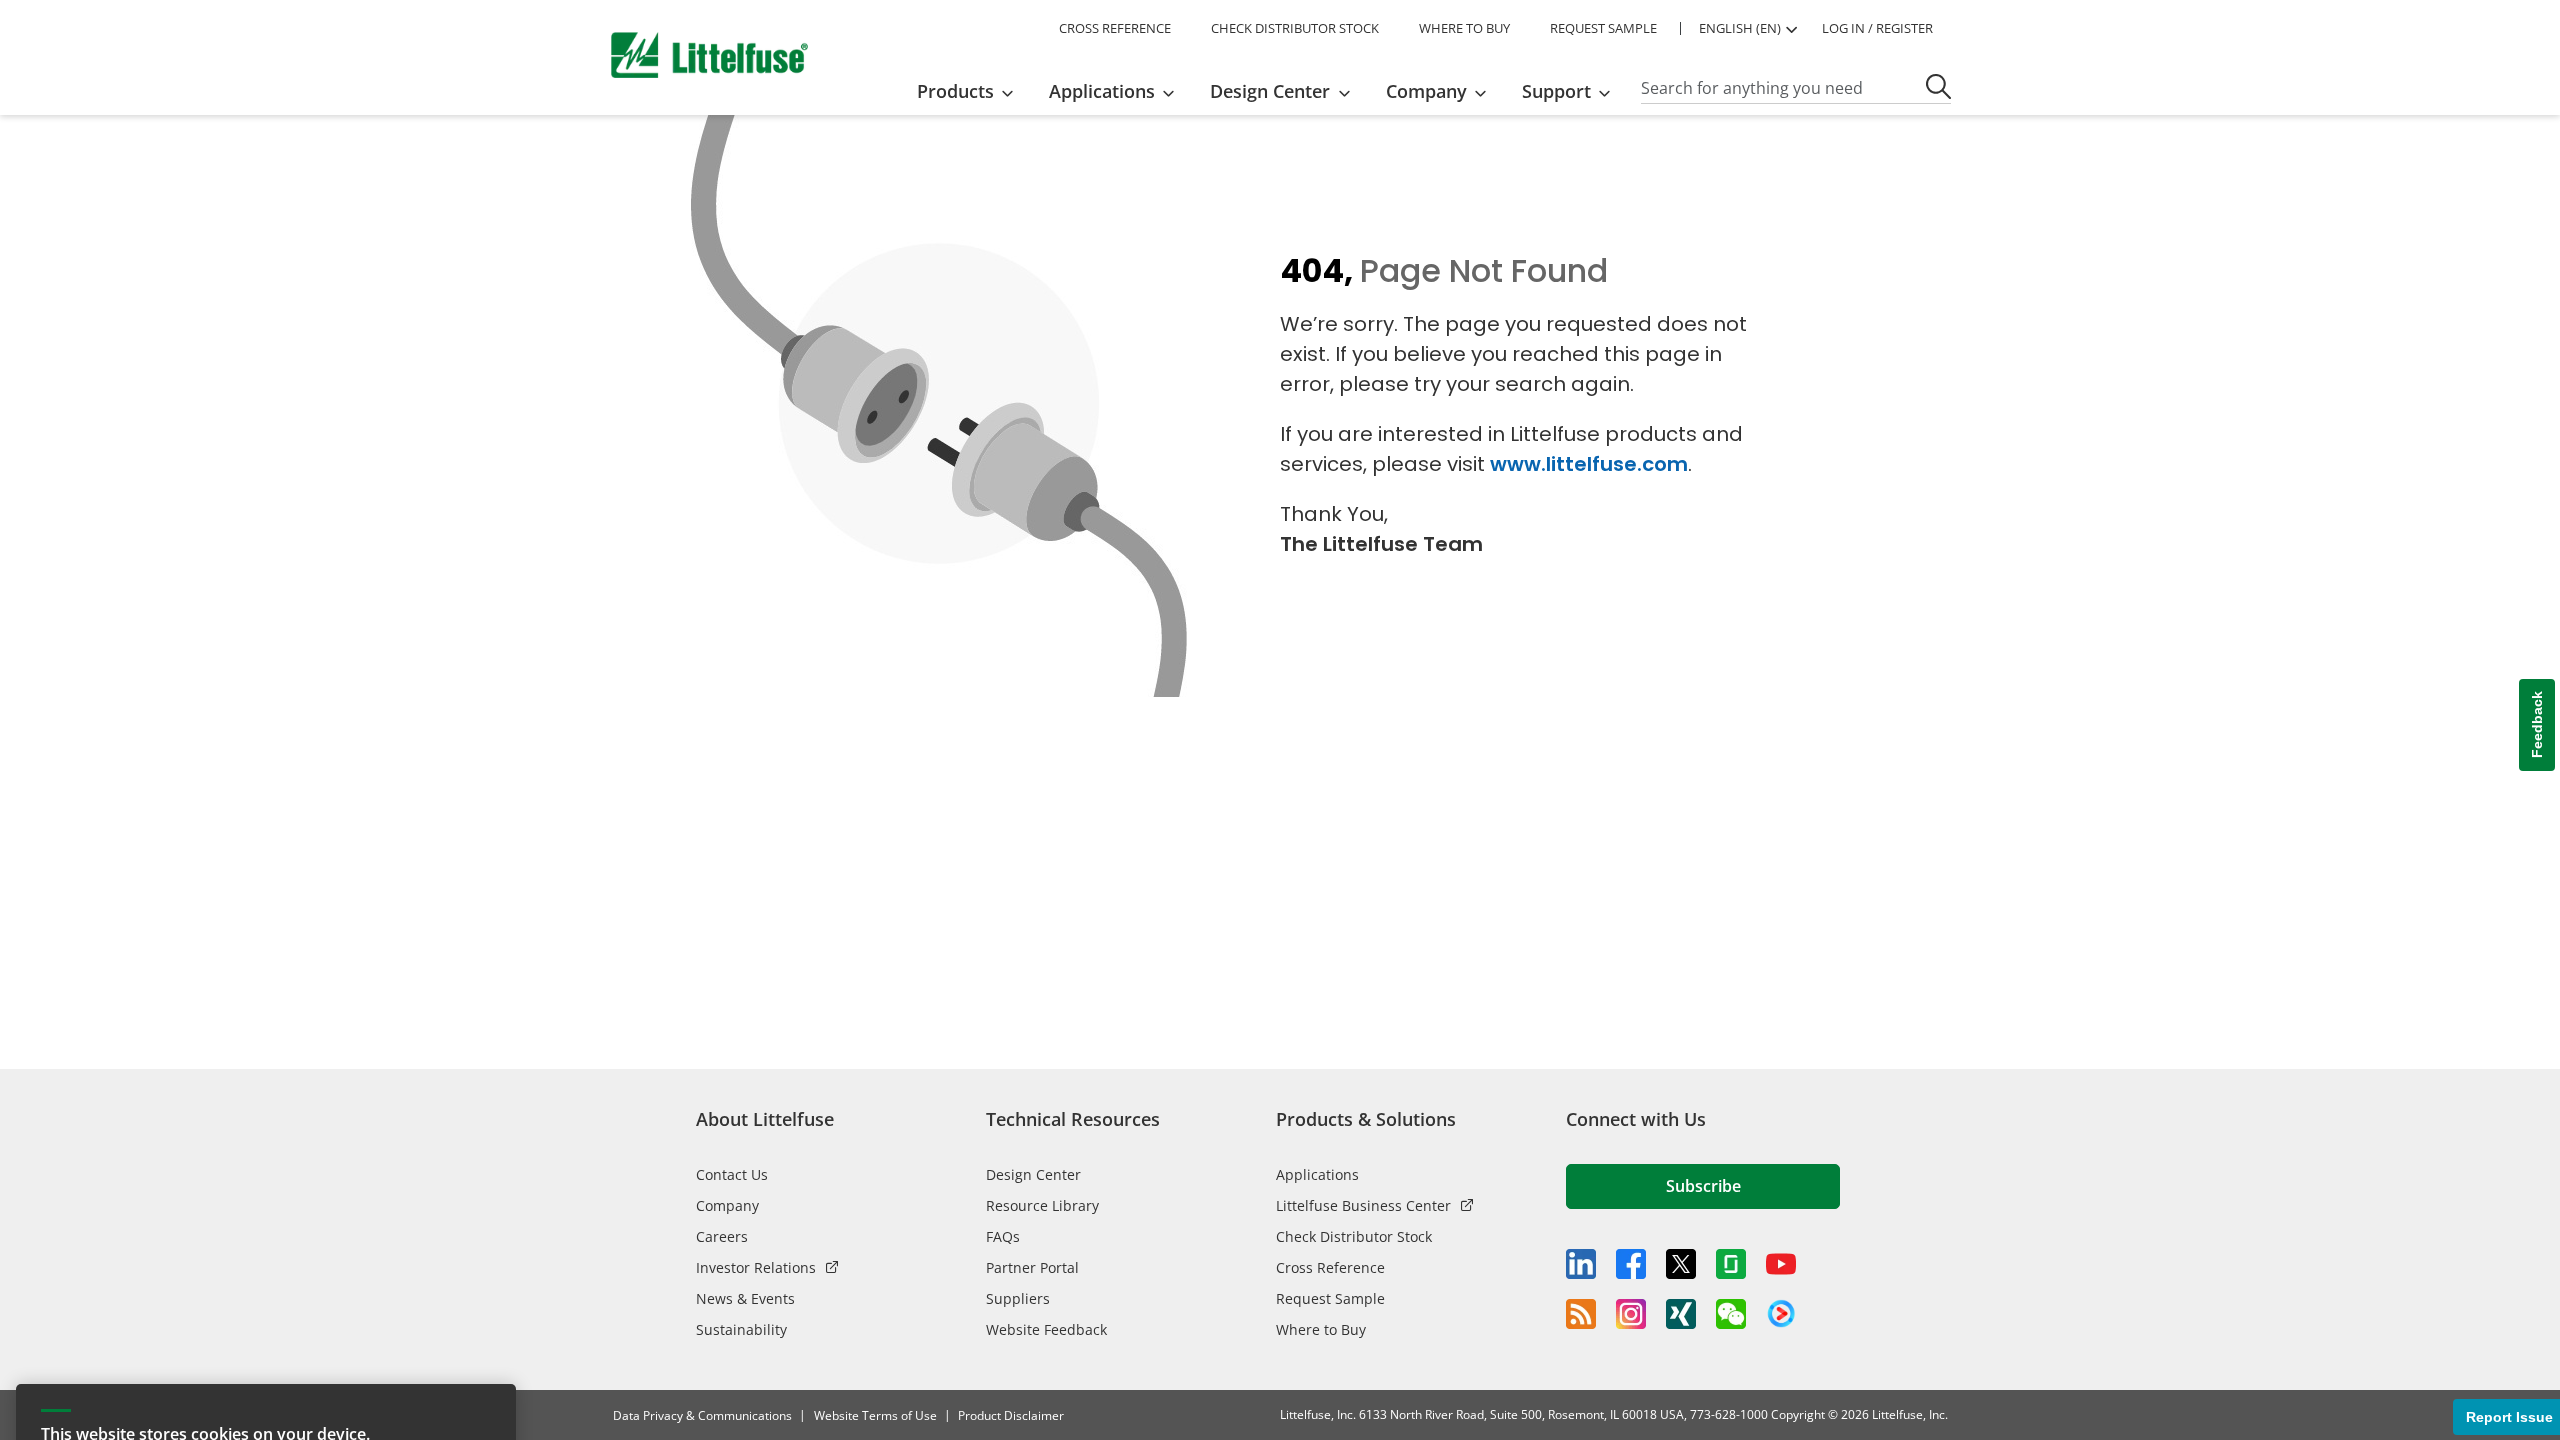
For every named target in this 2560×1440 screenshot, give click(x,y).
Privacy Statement (414, 1383)
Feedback (2537, 725)
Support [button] (1556, 91)
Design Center (1033, 1174)
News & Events (745, 1298)
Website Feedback (1046, 1329)
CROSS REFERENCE (1115, 28)
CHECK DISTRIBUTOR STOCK (1295, 28)
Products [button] (955, 91)
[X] (1681, 1264)
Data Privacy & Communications (702, 1415)
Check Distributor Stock (1354, 1236)
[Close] (491, 1223)
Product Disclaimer (1011, 1415)
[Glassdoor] (1731, 1264)
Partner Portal (1032, 1267)
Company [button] (1426, 91)
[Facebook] (1631, 1264)
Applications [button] (1102, 91)
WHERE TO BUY (1464, 28)
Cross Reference (1330, 1267)
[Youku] (1781, 1314)
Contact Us (732, 1174)
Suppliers (1018, 1298)
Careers (722, 1236)
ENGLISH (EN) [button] (1740, 28)
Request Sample (1330, 1298)
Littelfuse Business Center (1363, 1205)
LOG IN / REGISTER (1877, 28)
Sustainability (741, 1329)
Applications (1317, 1174)
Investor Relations (756, 1267)
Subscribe (1703, 1186)
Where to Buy (1321, 1329)
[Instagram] (1631, 1314)
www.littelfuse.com (1589, 464)
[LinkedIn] (1581, 1264)
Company (727, 1205)
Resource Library (1042, 1205)
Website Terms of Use (875, 1415)
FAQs (1003, 1236)
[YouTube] (1781, 1264)
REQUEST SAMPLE (1603, 28)
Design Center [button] (1270, 91)
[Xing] (1681, 1314)
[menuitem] (971, 91)
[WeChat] (1731, 1314)
